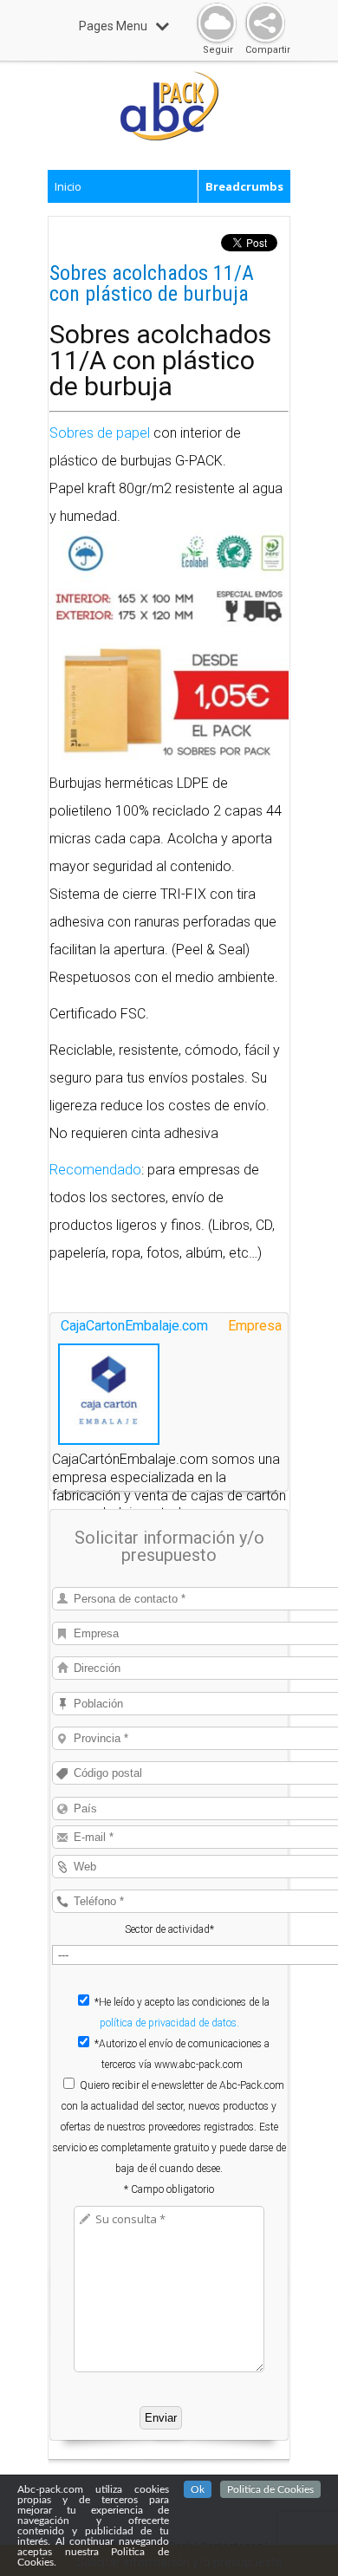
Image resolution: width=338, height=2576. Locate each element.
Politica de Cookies (270, 2489)
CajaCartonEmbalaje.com (134, 1326)
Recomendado (95, 1170)
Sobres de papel (100, 433)
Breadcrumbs (244, 186)
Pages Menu (113, 26)
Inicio (68, 186)
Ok (198, 2489)
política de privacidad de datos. (169, 2023)
